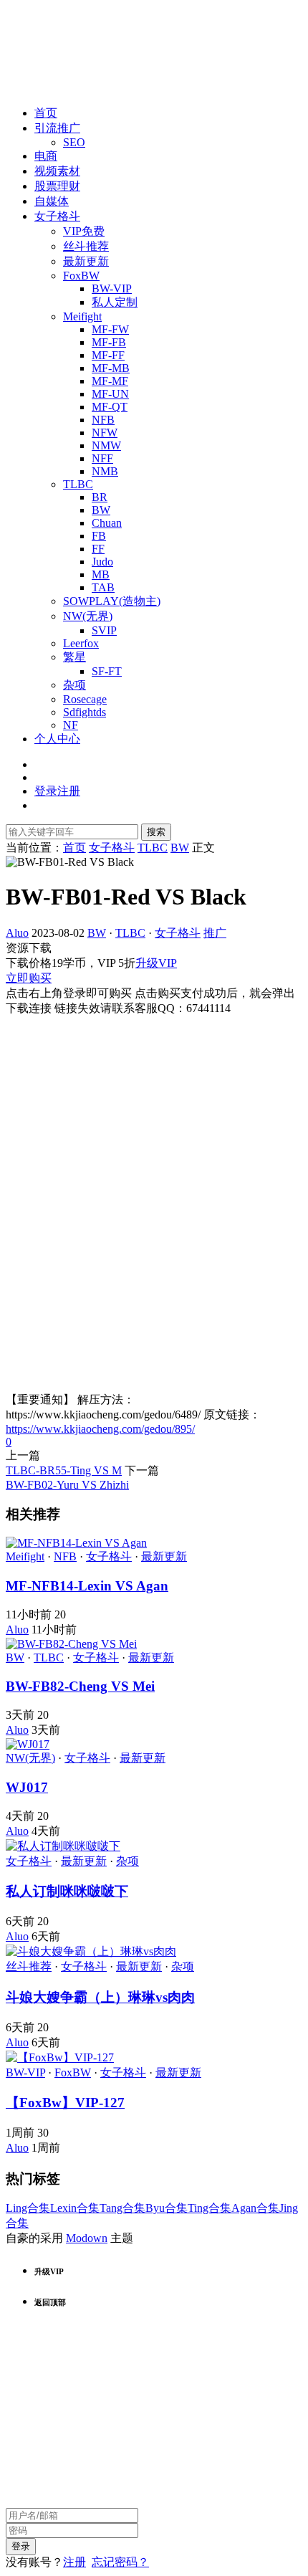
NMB (105, 471)
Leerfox (81, 643)
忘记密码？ (120, 2562)
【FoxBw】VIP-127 (65, 2103)
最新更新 (86, 261)
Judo (102, 562)
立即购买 (29, 978)
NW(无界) (88, 616)
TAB (103, 587)
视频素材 (57, 171)
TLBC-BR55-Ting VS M (64, 1470)
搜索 (156, 832)
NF (71, 725)
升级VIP (156, 963)
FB (99, 536)
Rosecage (85, 699)
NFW (105, 433)
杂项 (74, 685)
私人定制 (115, 302)
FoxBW (81, 276)
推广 (215, 933)
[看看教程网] (49, 88)
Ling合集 (28, 2208)
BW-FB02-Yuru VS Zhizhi (67, 1485)
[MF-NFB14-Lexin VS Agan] (76, 1543)
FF (98, 549)
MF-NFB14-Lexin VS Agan (87, 1586)
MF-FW (110, 329)
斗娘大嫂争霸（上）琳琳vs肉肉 (100, 1997)
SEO (74, 142)
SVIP (104, 630)
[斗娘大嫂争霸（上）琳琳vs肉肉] (91, 1951)
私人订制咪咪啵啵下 (67, 1891)
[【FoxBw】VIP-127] (60, 2057)
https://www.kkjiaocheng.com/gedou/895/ (100, 1429)
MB (101, 574)
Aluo (17, 933)
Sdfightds (85, 712)
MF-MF (110, 381)
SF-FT (107, 671)
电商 (46, 156)
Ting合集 (210, 2208)
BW (101, 510)
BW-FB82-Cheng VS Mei (80, 1686)
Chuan (107, 523)
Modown (87, 2238)
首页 (46, 113)
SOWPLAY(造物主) (112, 601)
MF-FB (109, 342)
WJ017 (27, 1787)
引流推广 (57, 128)
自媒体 (52, 201)
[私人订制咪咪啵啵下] (63, 1846)
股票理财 (57, 186)
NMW (106, 445)
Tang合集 (122, 2208)
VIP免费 (84, 231)
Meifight (82, 316)
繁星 (74, 657)
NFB (103, 420)
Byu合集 (167, 2208)
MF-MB (111, 368)
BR (100, 497)
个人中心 (57, 739)
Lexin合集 (75, 2208)
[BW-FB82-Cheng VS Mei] (71, 1644)
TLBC (78, 484)
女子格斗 (57, 216)
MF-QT (110, 407)
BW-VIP (112, 288)
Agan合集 (255, 2208)
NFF (102, 458)
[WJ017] (28, 1744)
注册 (74, 2562)
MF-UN (110, 394)
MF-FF (108, 355)
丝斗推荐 (86, 246)
